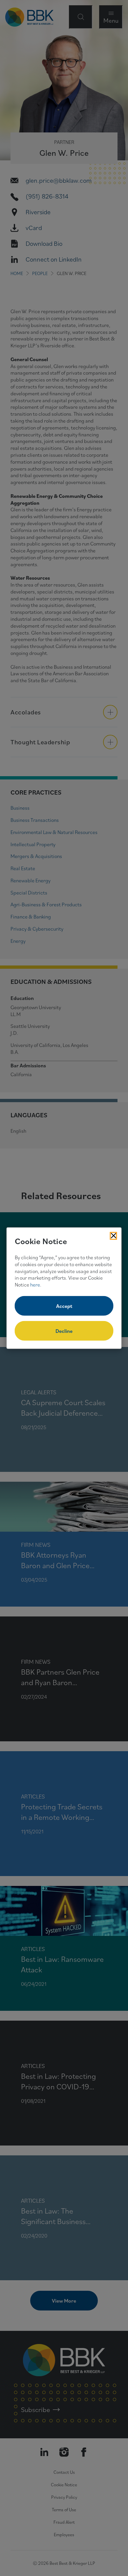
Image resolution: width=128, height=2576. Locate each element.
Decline (64, 1331)
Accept (64, 1306)
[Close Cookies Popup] (114, 1236)
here (35, 1285)
